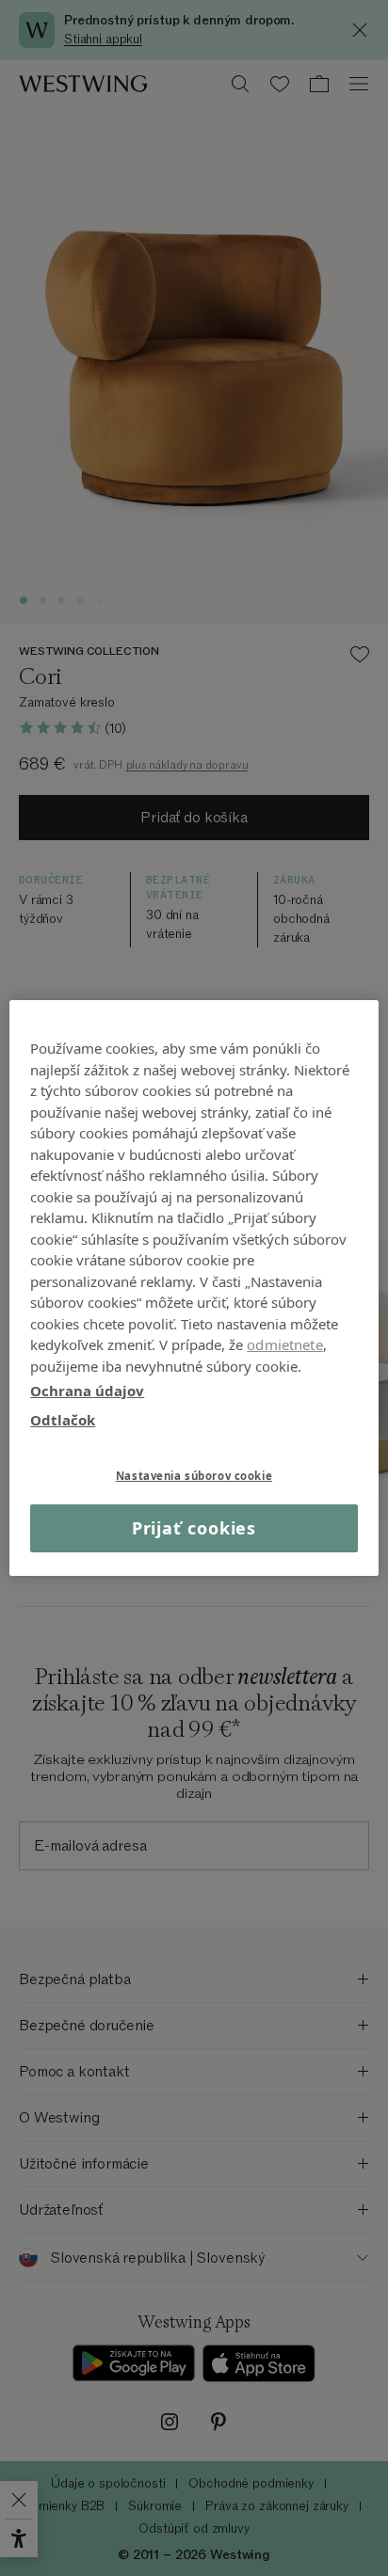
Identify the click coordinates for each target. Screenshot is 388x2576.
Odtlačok (63, 1419)
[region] (194, 1288)
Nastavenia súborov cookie (194, 1476)
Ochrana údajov (87, 1391)
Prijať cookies (194, 1528)
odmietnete (285, 1344)
